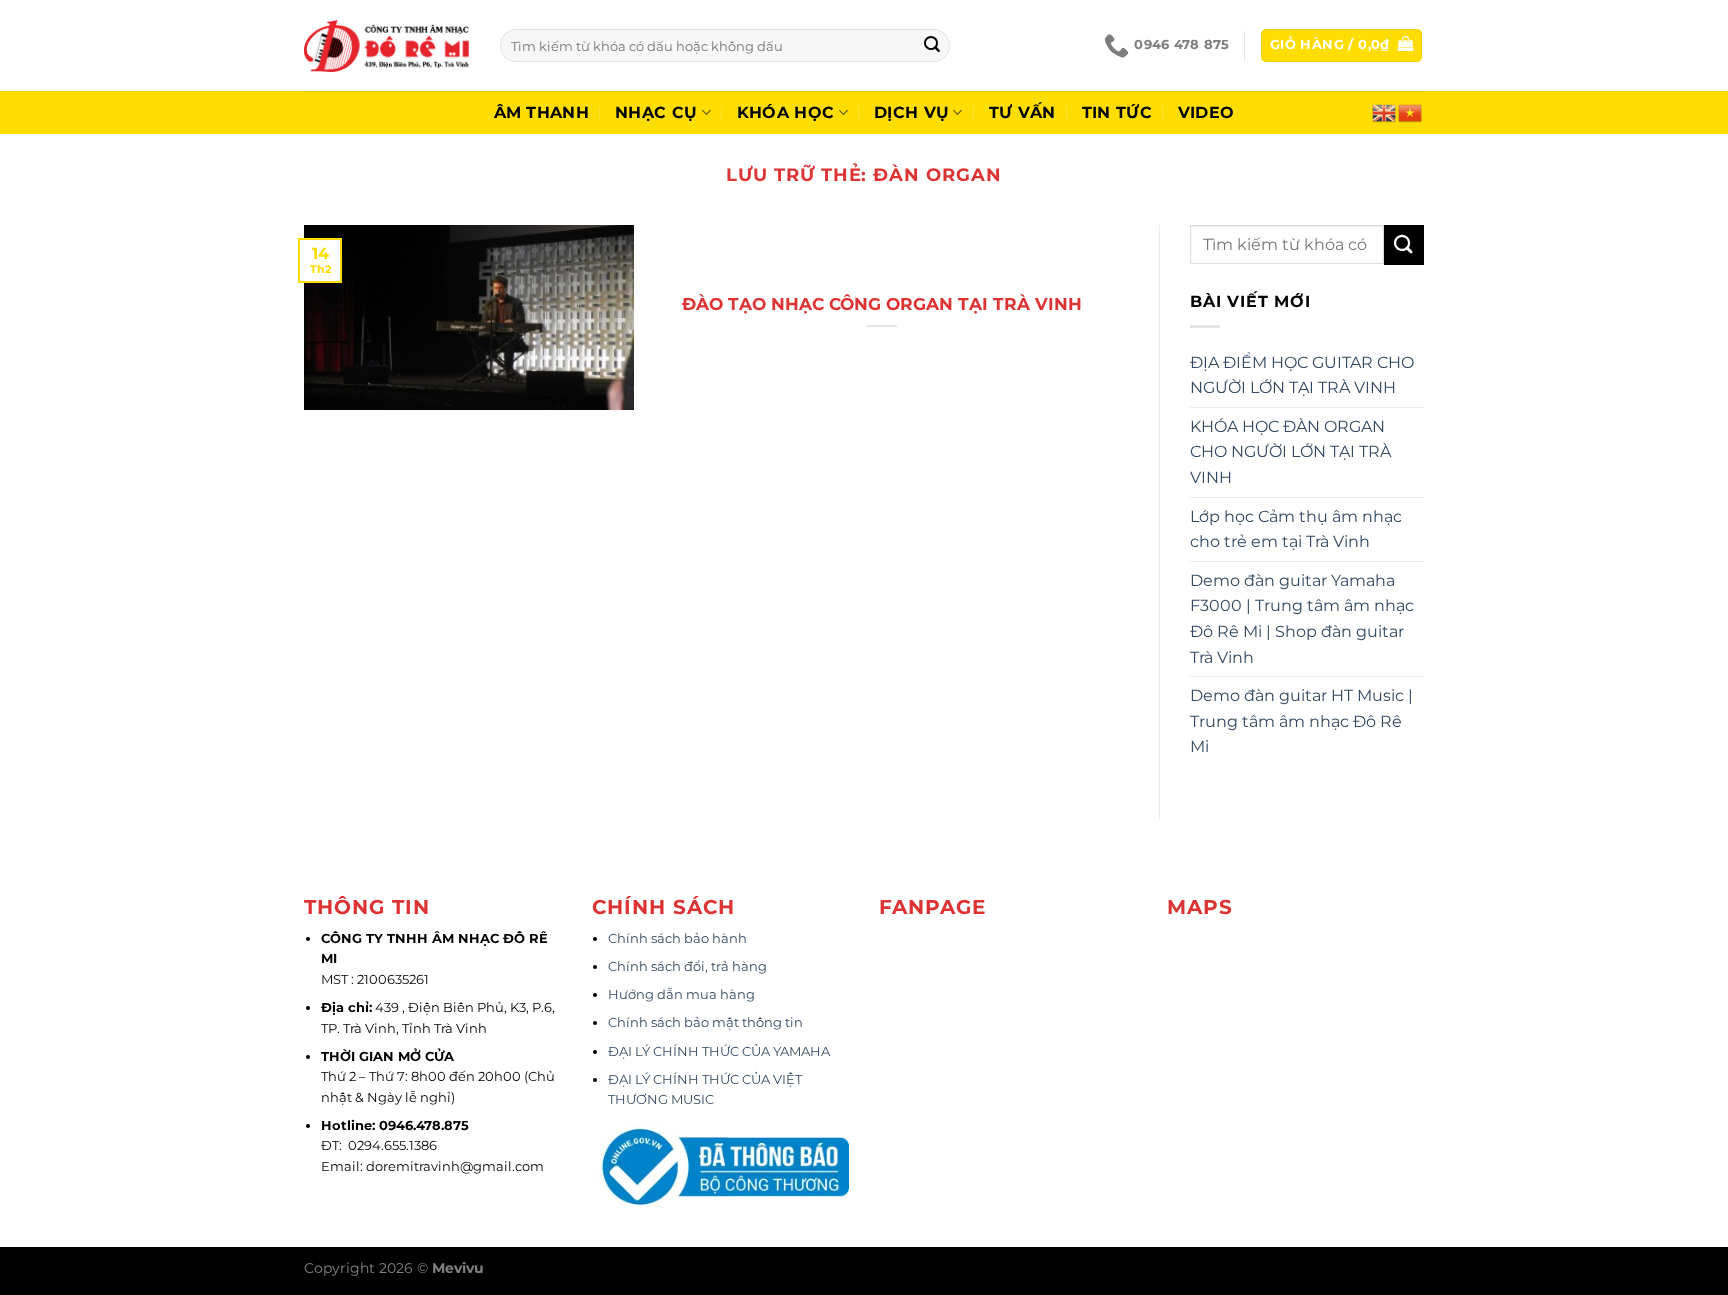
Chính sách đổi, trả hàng (687, 966)
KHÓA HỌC (786, 112)
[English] (1385, 111)
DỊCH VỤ (911, 112)
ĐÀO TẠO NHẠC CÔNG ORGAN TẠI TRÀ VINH (882, 304)
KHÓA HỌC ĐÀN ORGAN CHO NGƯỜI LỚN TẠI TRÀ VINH (1290, 452)
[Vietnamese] (1411, 111)
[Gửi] (932, 46)
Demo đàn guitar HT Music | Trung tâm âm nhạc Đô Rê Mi (1301, 721)
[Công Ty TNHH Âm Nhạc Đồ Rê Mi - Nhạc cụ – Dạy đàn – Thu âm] (387, 45)
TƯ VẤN (1022, 112)
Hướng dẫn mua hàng (681, 994)
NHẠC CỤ (656, 112)
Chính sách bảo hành (677, 938)
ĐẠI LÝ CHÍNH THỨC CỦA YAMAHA (719, 1051)
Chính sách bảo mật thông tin (705, 1022)
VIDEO (1206, 112)
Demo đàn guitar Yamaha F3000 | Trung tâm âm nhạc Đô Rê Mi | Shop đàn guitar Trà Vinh (1302, 619)
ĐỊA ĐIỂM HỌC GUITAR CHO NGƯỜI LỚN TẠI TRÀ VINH (1302, 375)
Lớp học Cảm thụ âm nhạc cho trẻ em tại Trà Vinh (1296, 529)
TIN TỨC (1117, 112)
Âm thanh (542, 112)
